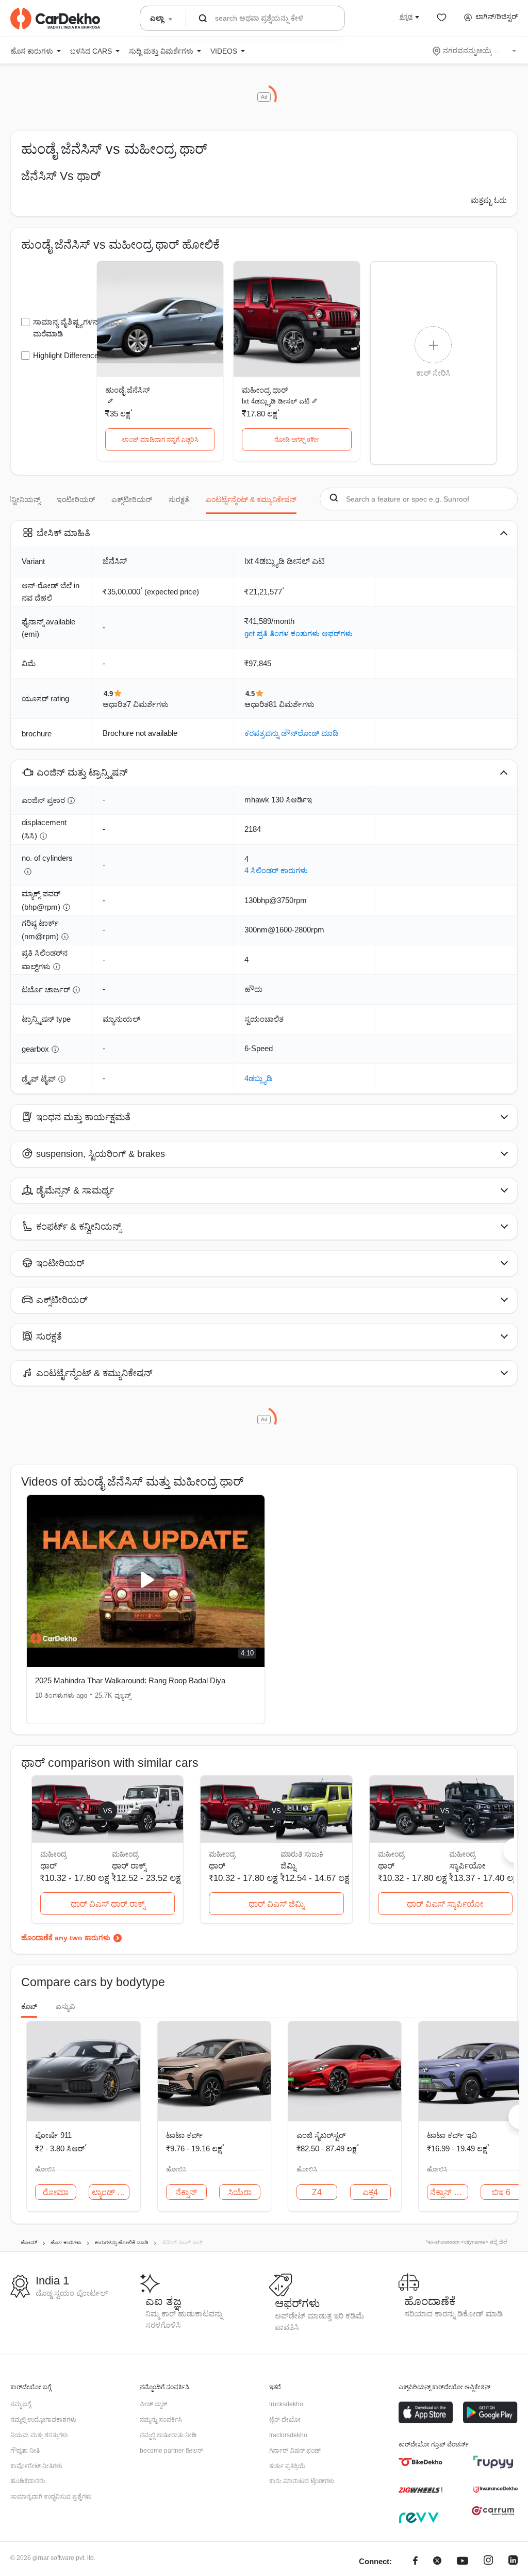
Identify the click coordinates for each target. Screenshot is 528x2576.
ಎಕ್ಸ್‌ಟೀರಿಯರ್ (132, 500)
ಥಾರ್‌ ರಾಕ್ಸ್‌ (129, 1866)
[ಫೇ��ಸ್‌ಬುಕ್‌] (415, 2562)
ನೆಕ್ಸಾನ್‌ (186, 2192)
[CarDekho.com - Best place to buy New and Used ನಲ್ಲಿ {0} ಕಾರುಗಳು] (55, 19)
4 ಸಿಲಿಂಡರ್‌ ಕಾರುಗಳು (276, 870)
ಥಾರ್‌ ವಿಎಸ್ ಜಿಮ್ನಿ (276, 1904)
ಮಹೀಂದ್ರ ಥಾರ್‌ (265, 390)
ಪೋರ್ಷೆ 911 (53, 2135)
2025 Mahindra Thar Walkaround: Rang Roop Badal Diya (130, 1680)
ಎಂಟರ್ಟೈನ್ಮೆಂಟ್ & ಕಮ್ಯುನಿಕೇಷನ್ (251, 500)
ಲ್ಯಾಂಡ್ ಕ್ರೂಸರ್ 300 (111, 2192)
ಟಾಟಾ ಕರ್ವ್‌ (185, 2135)
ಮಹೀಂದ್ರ (125, 1854)
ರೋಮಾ (56, 2192)
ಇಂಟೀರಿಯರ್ (76, 500)
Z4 (317, 2192)
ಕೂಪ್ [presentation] (29, 2006)
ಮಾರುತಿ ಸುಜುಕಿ (302, 1854)
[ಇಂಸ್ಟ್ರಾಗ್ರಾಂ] (488, 2562)
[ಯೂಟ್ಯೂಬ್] (463, 2562)
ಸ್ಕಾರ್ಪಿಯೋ (467, 1866)
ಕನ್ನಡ (406, 17)
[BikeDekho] (420, 2462)
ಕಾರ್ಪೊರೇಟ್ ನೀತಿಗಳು (36, 2466)
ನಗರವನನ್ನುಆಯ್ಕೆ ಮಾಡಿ (475, 51)
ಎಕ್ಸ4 (370, 2192)
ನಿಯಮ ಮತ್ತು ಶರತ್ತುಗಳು (39, 2435)
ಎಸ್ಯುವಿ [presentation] (65, 2006)
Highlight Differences (68, 355)
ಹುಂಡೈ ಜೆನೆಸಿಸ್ (127, 390)
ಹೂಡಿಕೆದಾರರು (28, 2481)
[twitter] (437, 2562)
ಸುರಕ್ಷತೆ (179, 500)
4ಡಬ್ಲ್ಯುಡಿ (258, 1078)
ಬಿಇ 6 (501, 2192)
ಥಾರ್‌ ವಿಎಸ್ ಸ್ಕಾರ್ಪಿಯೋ (445, 1904)
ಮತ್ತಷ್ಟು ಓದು (489, 200)
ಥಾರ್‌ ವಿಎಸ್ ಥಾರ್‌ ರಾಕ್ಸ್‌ (108, 1904)
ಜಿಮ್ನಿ (288, 1866)
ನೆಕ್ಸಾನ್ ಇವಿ (448, 2192)
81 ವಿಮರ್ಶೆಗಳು (292, 704)
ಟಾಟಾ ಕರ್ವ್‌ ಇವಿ (452, 2135)
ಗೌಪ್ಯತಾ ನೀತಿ (25, 2451)
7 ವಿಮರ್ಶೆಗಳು (148, 704)
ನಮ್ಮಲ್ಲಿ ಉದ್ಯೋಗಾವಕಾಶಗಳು (43, 2420)
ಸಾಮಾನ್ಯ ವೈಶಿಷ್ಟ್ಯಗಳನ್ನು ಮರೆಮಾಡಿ (67, 328)
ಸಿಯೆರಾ (240, 2192)
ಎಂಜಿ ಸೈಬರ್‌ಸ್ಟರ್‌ (321, 2135)
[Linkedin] (513, 2562)
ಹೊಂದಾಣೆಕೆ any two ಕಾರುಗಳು (66, 1938)
